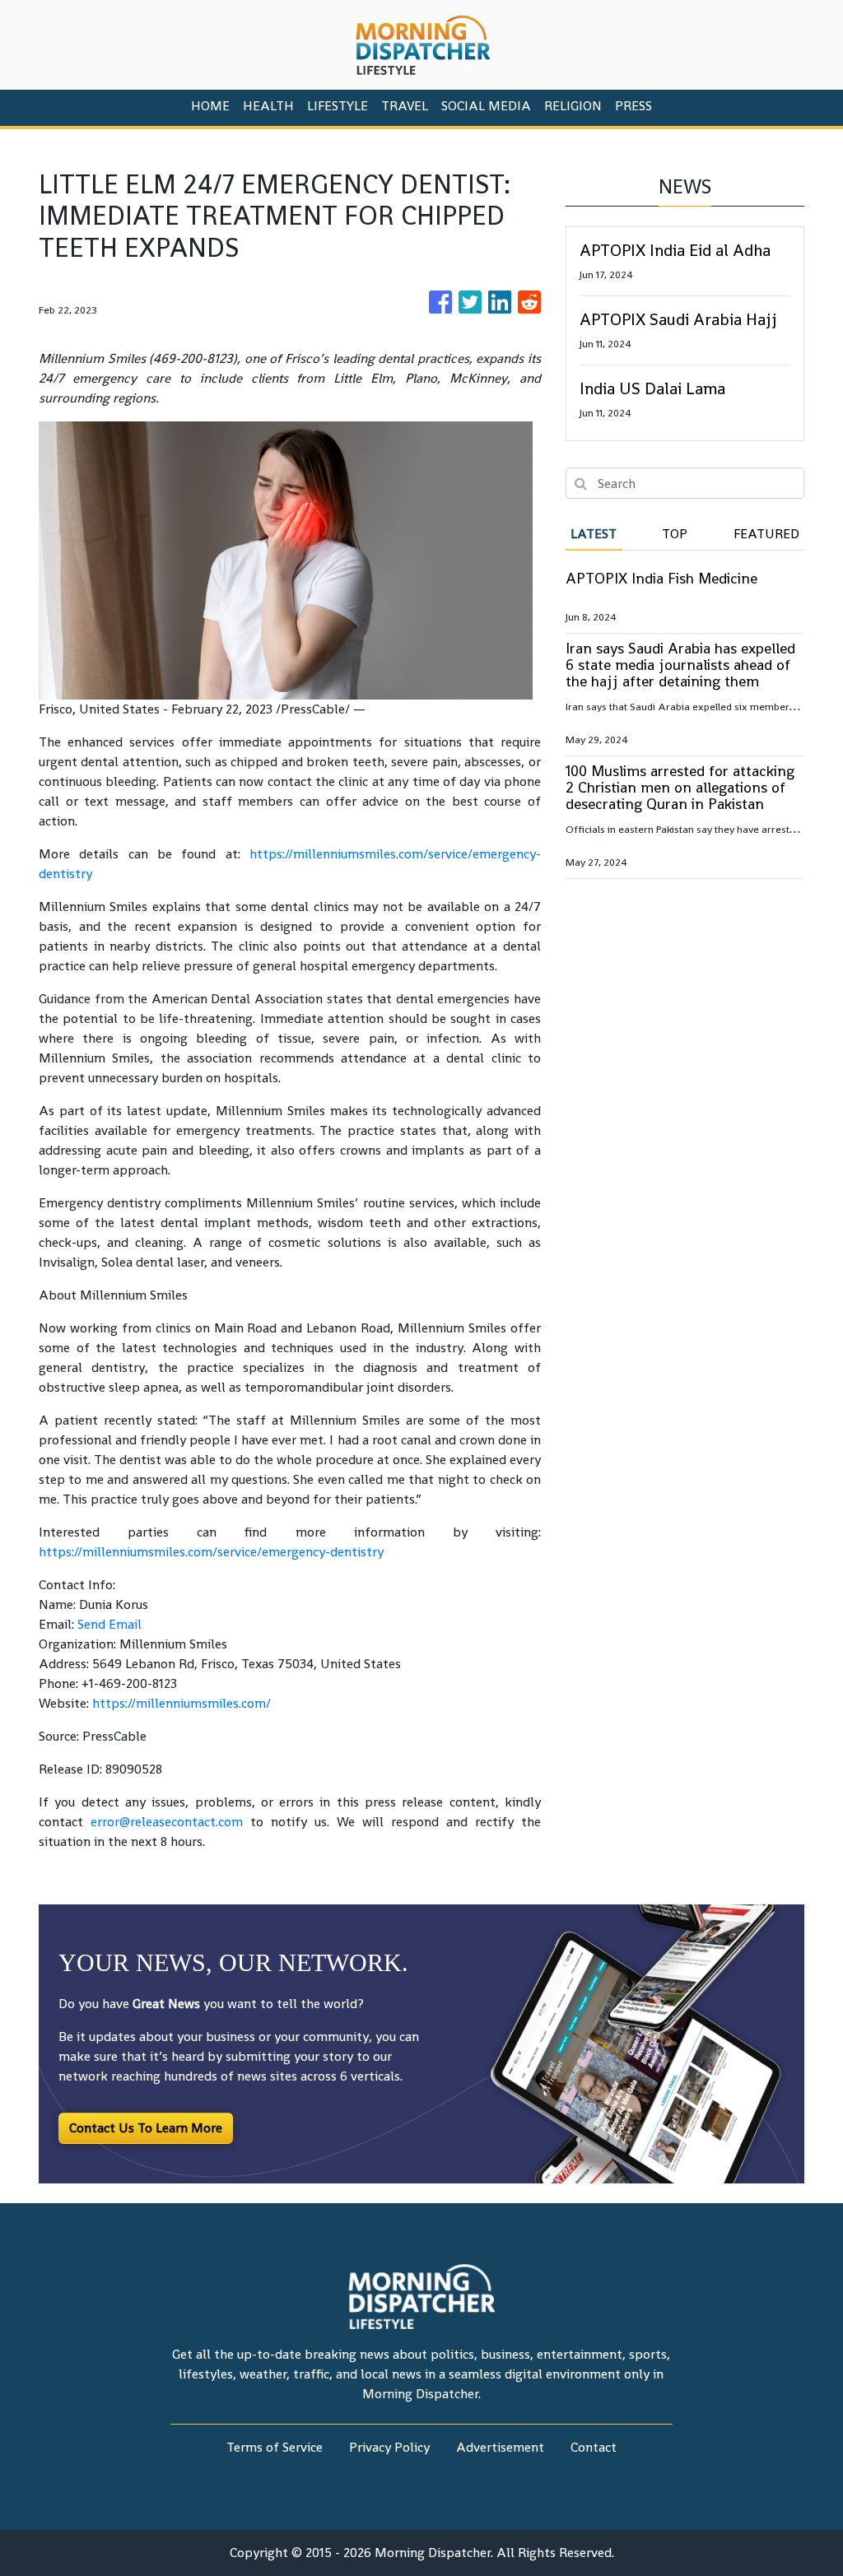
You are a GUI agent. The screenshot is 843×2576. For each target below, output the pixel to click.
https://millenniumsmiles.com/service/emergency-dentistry (211, 1552)
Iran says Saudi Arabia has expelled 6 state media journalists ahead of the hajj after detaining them (680, 665)
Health (268, 106)
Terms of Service (275, 2447)
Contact (594, 2447)
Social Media (486, 106)
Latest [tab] (594, 534)
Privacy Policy (389, 2447)
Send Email (109, 1624)
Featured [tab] (766, 534)
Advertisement (500, 2447)
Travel (405, 106)
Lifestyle (338, 106)
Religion (573, 106)
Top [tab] (675, 534)
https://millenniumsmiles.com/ (182, 1703)
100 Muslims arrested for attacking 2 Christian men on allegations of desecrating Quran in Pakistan (680, 787)
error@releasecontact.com (167, 1822)
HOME (210, 106)
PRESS (633, 106)
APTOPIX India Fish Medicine (661, 578)
